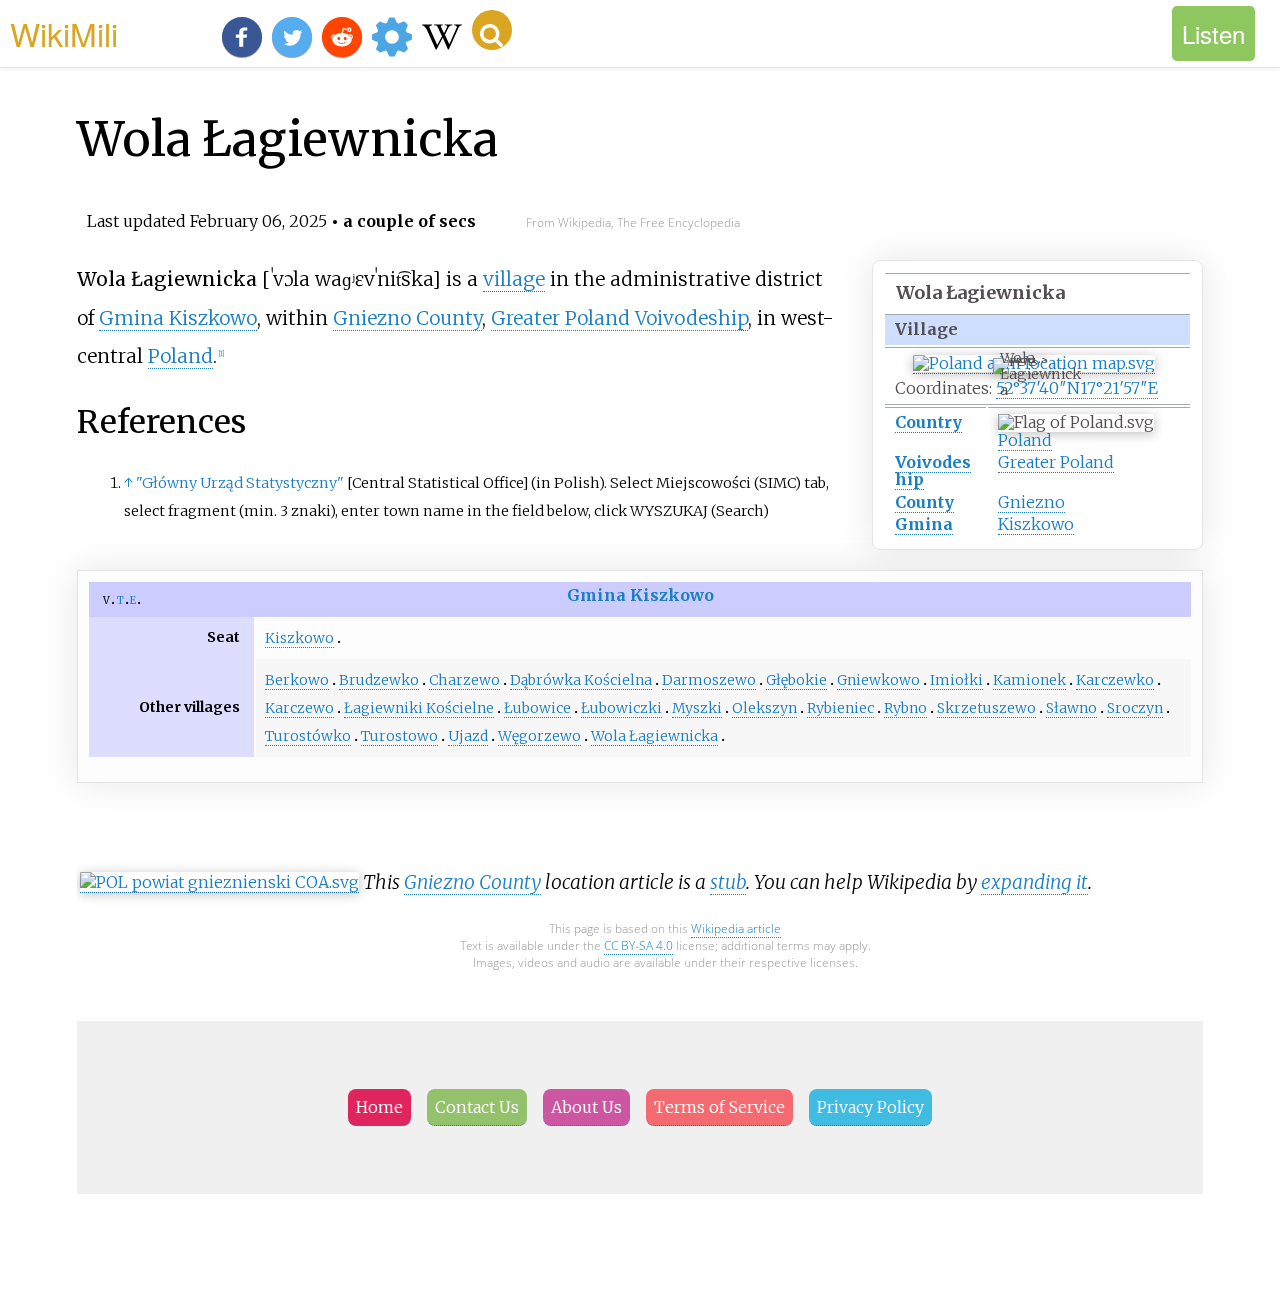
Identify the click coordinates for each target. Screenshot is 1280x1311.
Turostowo (399, 736)
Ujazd (468, 736)
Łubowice (537, 708)
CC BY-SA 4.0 (638, 945)
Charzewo (464, 680)
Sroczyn (1135, 708)
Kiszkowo (1036, 524)
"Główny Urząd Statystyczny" (240, 483)
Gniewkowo (878, 680)
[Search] (492, 30)
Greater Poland (1056, 462)
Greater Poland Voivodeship (619, 318)
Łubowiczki (621, 708)
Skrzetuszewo (986, 708)
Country (928, 422)
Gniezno (1031, 502)
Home (379, 1107)
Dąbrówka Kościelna (581, 680)
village (514, 279)
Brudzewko (379, 680)
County (924, 502)
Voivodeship (933, 470)
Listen (1213, 33)
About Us (586, 1107)
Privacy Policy (870, 1107)
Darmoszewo (709, 680)
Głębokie (796, 680)
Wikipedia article (736, 928)
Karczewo (299, 708)
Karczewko (1115, 680)
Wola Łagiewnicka (654, 736)
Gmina (924, 524)
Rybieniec (840, 708)
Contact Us (477, 1107)
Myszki (697, 708)
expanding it (1034, 882)
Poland (1025, 440)
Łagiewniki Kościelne (419, 708)
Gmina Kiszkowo (178, 318)
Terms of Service (719, 1107)
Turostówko (308, 736)
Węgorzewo (539, 736)
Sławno (1071, 708)
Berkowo (297, 680)
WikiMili (64, 33)
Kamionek (1029, 680)
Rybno (905, 708)
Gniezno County (407, 318)
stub (728, 882)
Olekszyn (764, 708)
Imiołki (956, 680)
